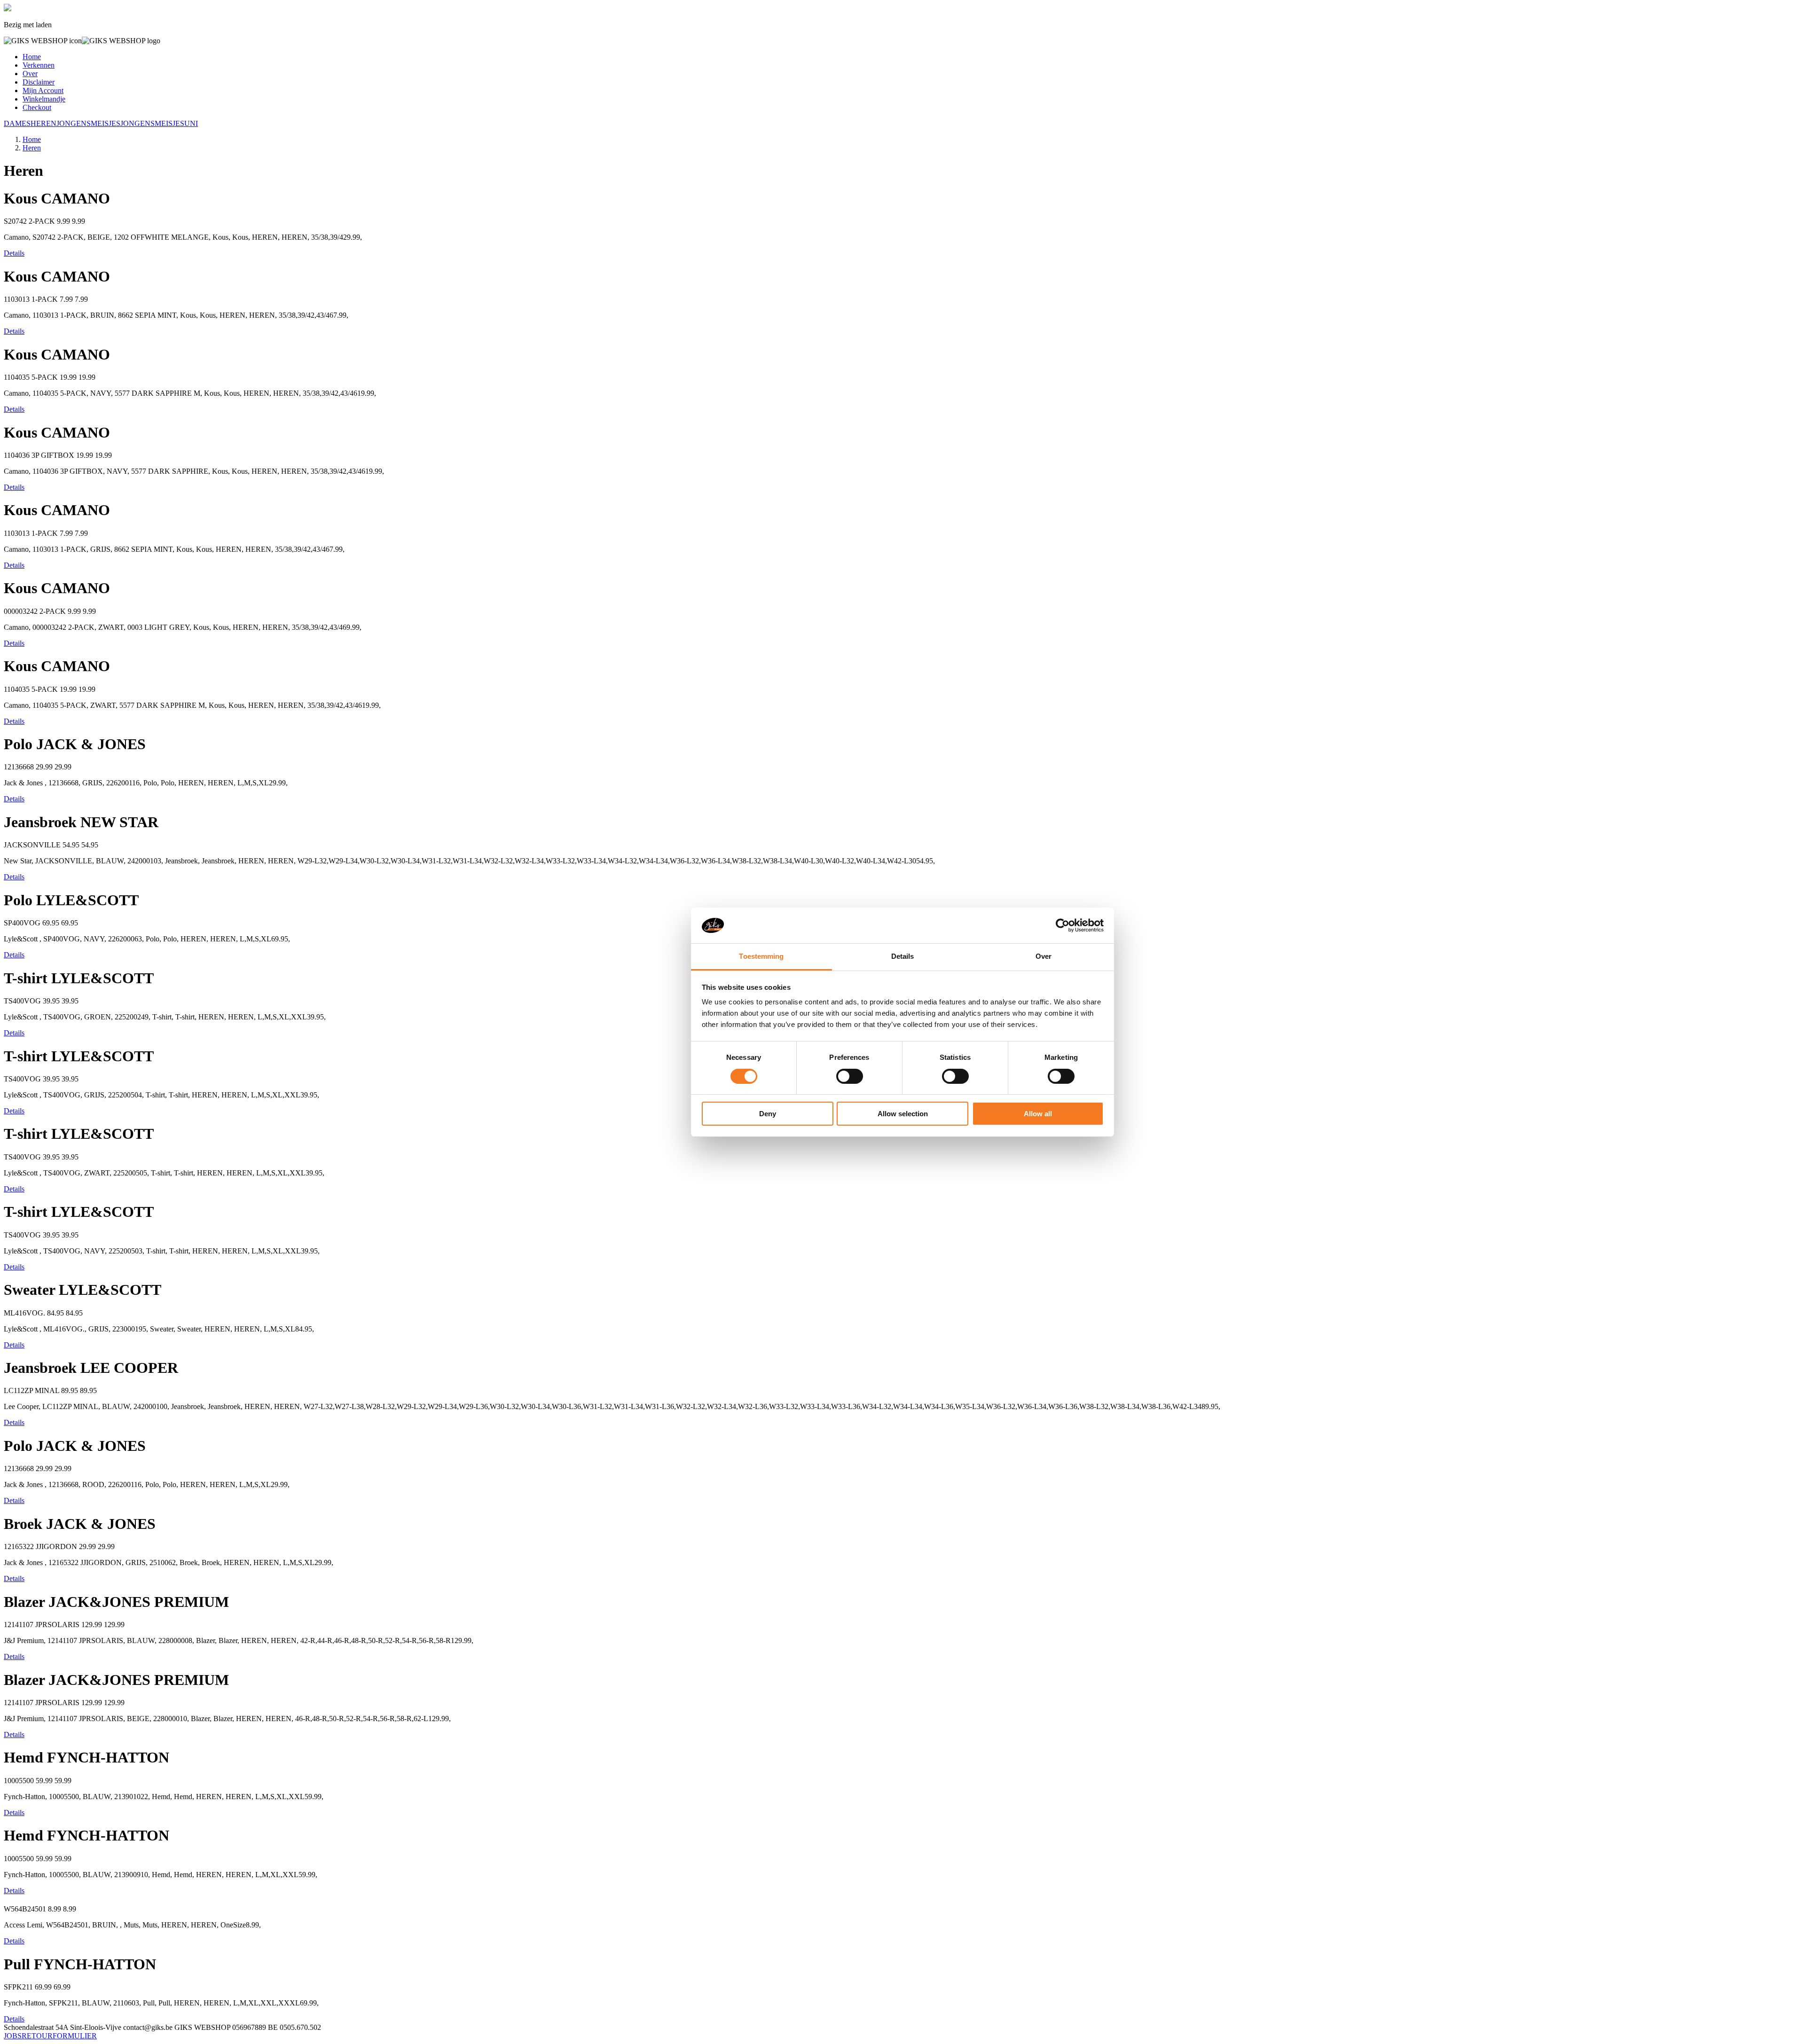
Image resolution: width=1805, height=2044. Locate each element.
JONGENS (74, 123)
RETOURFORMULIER (59, 2036)
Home (32, 57)
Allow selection (903, 1114)
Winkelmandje (44, 99)
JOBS (13, 2036)
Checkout (37, 107)
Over (30, 74)
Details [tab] (903, 956)
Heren (32, 148)
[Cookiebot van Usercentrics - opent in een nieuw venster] (1063, 925)
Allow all (1038, 1114)
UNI (191, 123)
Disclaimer (39, 82)
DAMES (17, 123)
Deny (768, 1114)
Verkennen (39, 65)
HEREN (43, 123)
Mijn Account (43, 90)
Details (14, 253)
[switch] (850, 1076)
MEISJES (106, 123)
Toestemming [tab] (761, 956)
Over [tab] (1044, 956)
